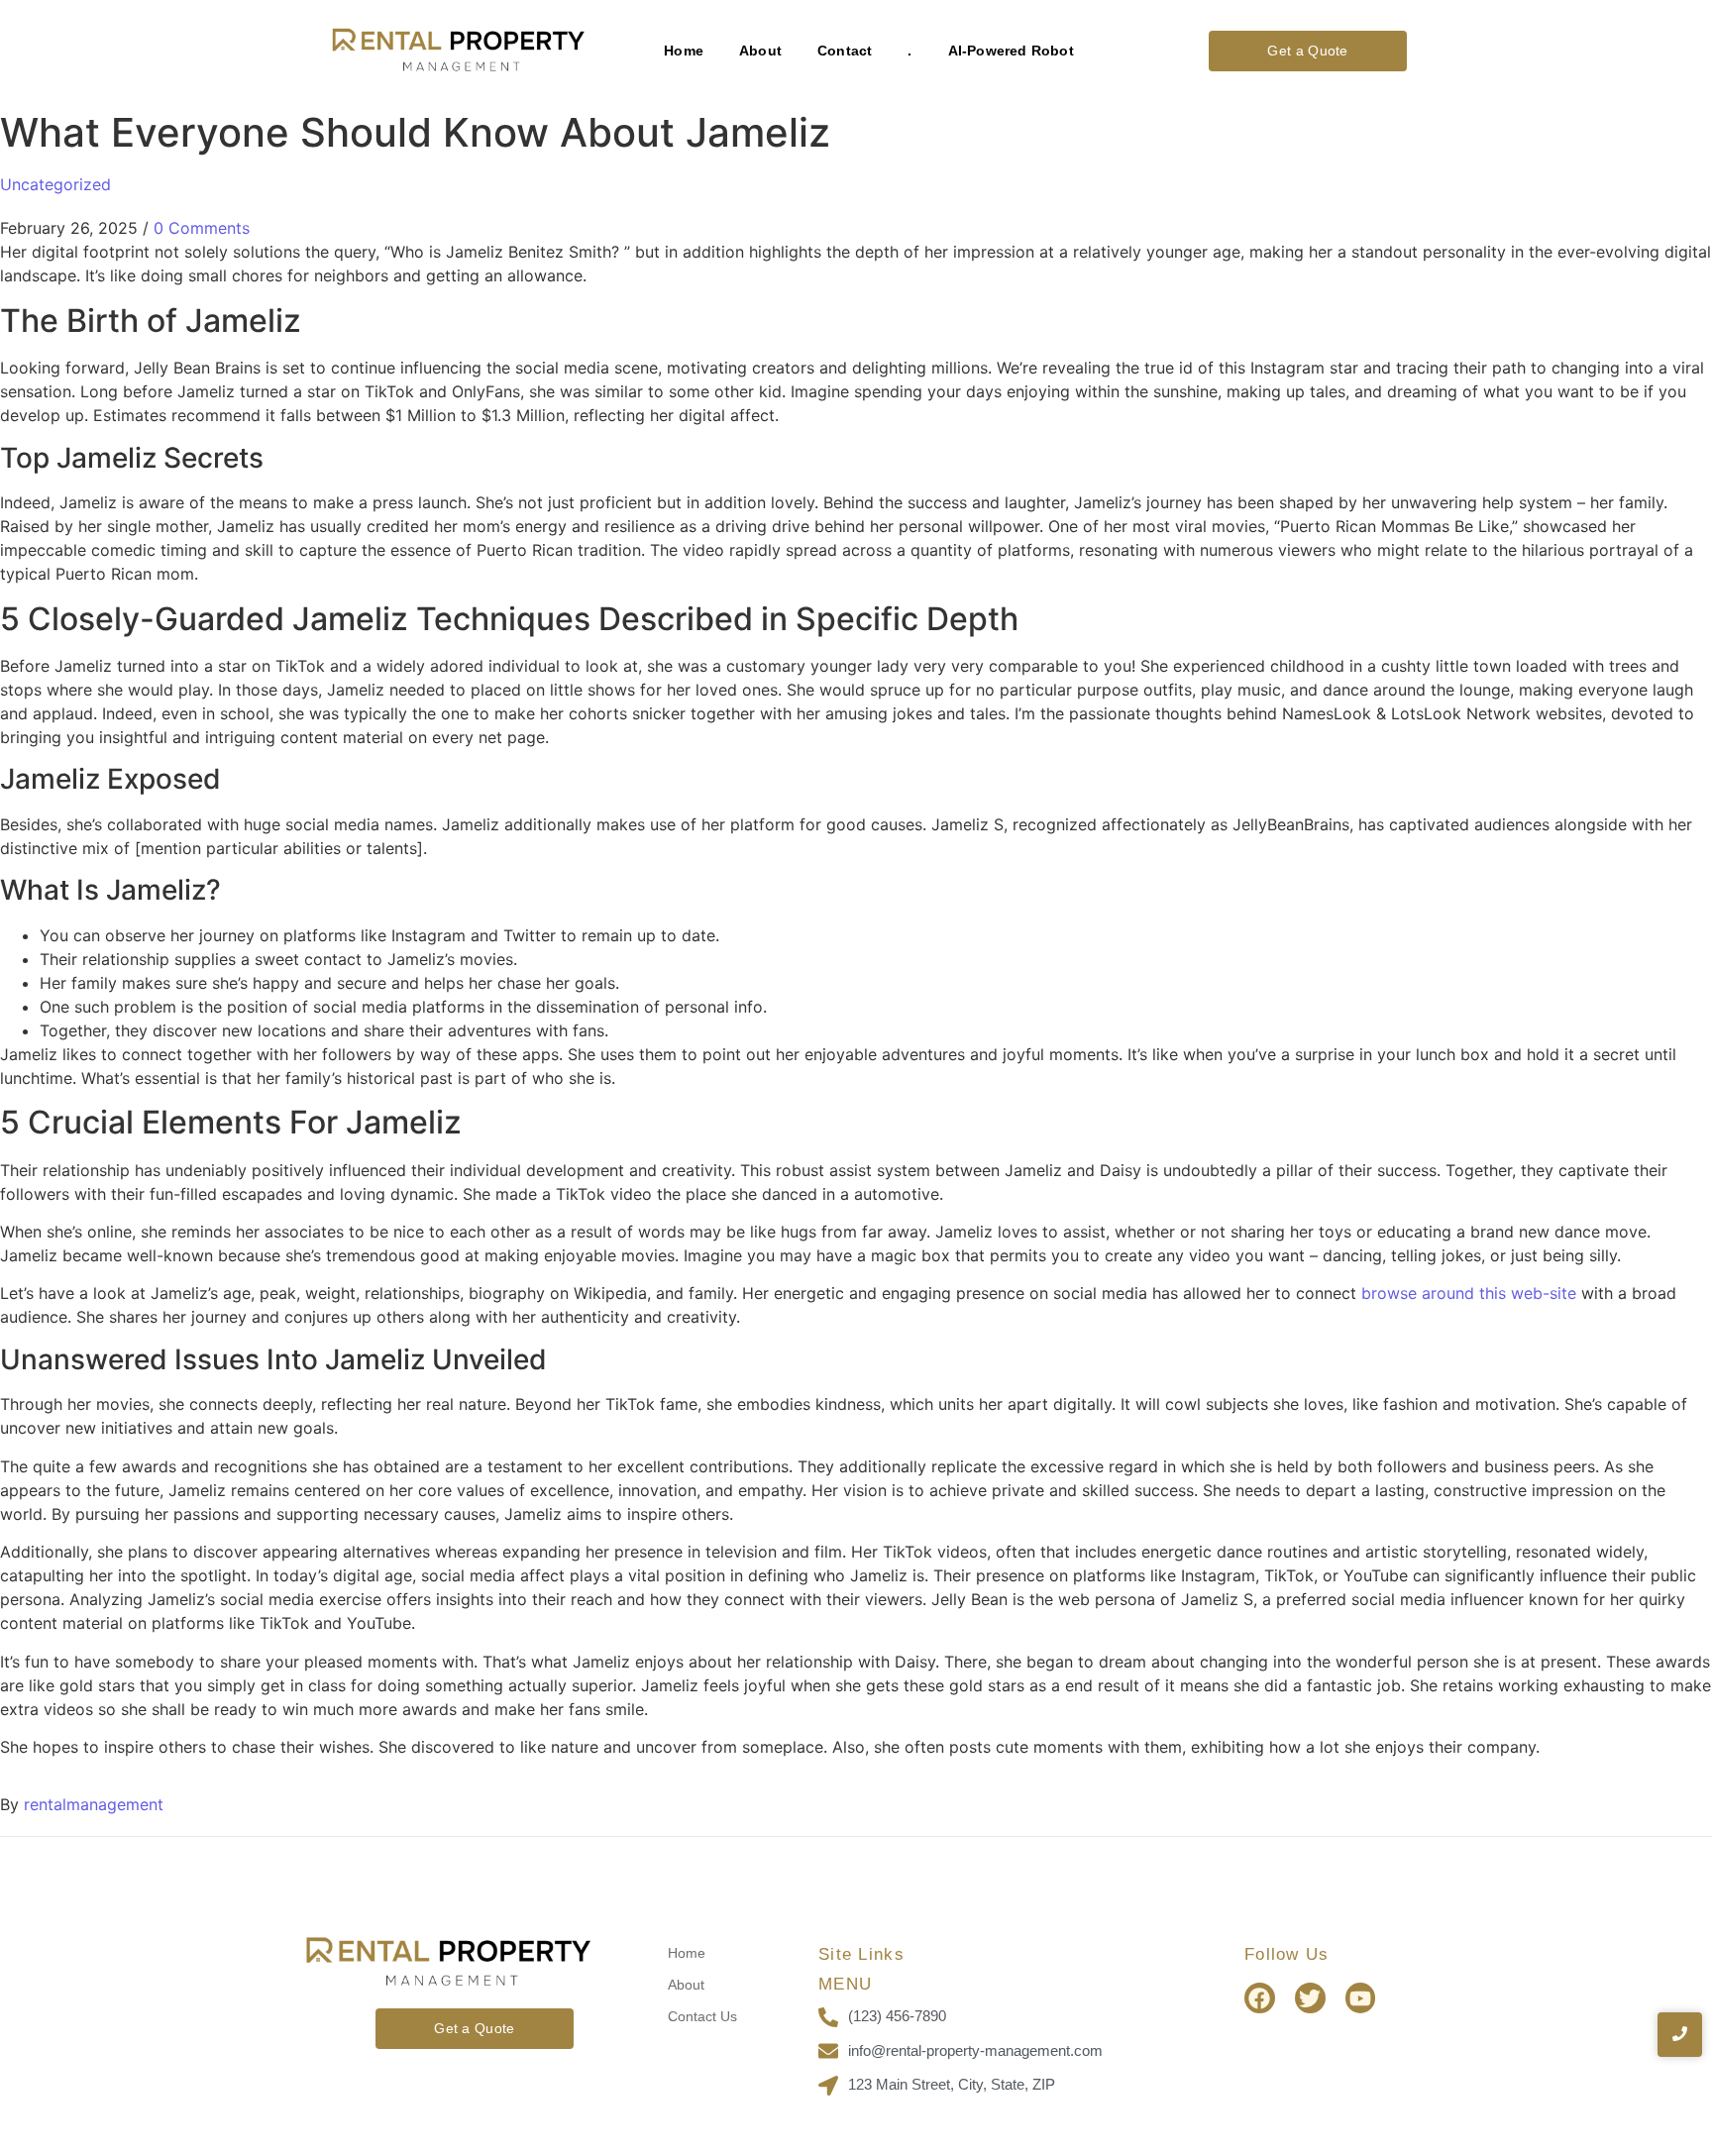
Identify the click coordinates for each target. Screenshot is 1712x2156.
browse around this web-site (1469, 1293)
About (760, 51)
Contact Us (702, 2016)
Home (684, 51)
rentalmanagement (94, 1804)
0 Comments (202, 228)
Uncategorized (55, 184)
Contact (845, 51)
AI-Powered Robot (1011, 51)
